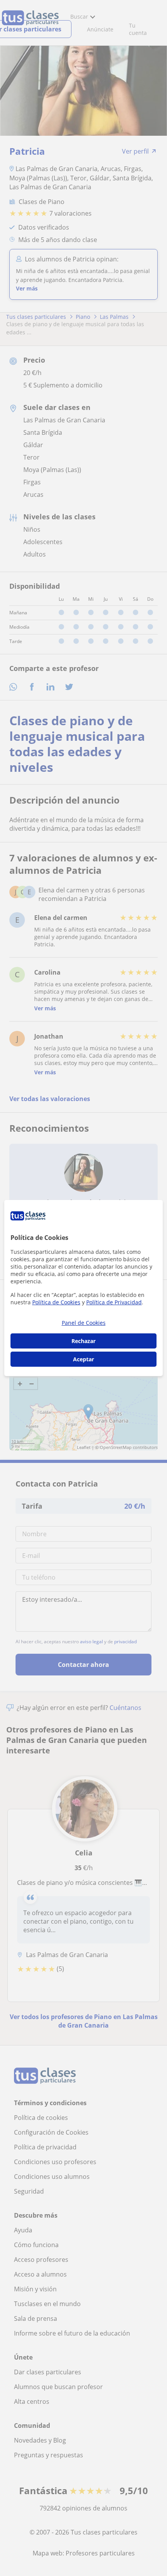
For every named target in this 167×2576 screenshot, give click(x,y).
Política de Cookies (56, 1302)
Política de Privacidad (114, 1302)
